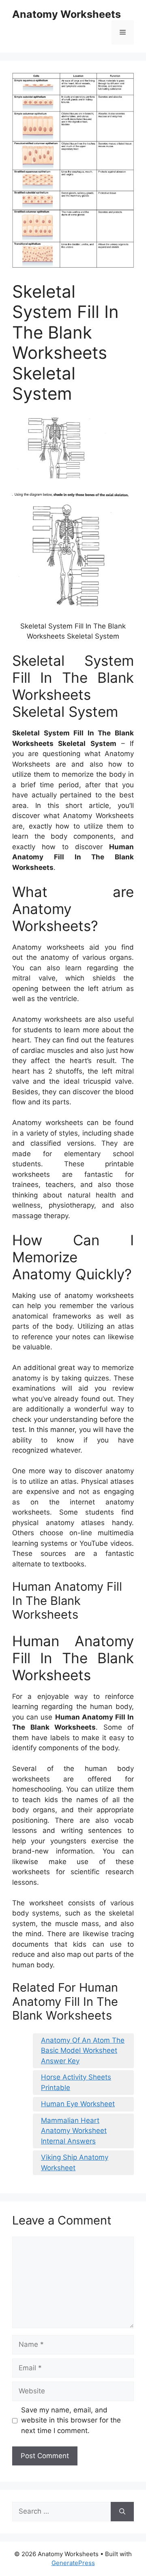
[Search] (122, 2512)
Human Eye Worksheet (78, 2104)
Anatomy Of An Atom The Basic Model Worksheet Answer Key (83, 2051)
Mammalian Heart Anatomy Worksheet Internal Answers (74, 2131)
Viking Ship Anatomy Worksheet (75, 2163)
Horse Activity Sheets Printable (76, 2082)
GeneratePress (73, 2563)
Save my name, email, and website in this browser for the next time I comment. (71, 2420)
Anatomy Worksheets (67, 14)
